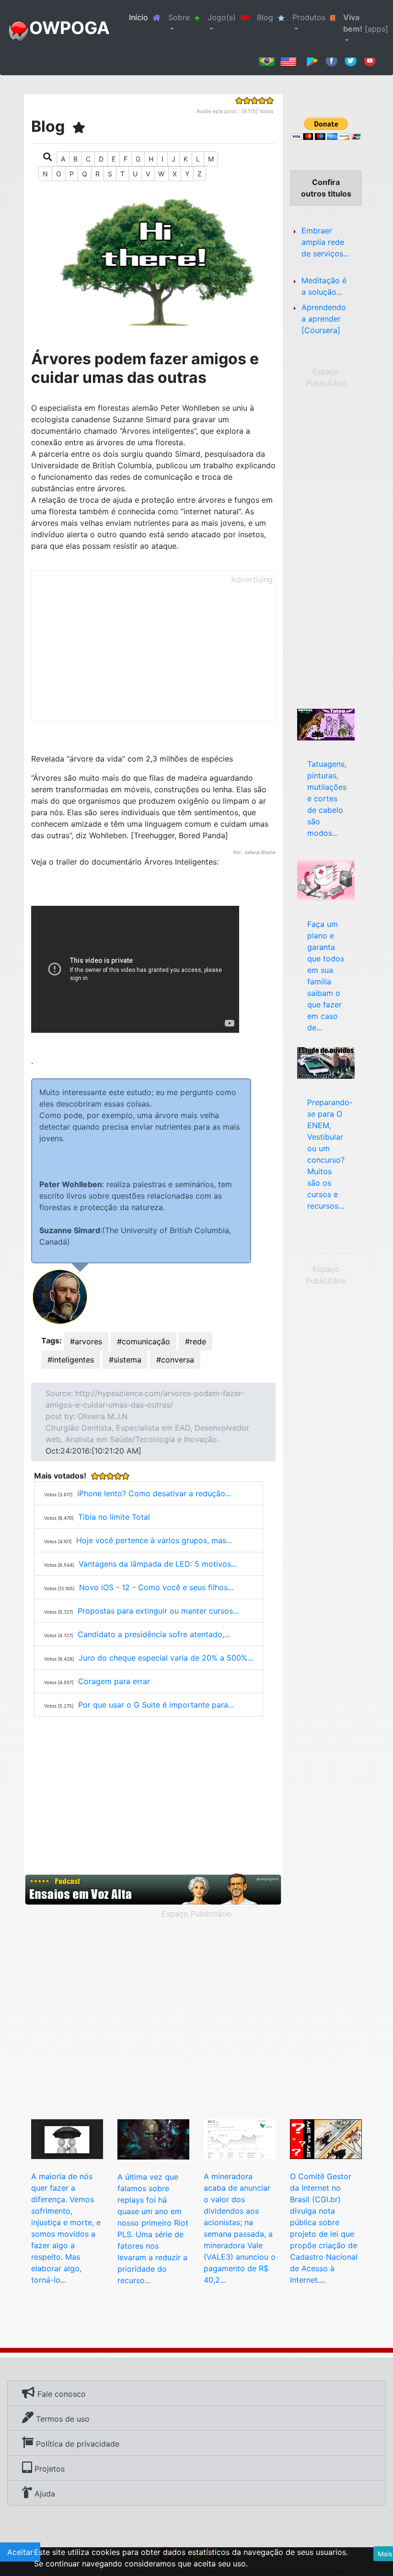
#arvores (86, 1341)
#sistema (125, 1360)
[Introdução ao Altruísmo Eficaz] (67, 2138)
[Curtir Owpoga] (331, 60)
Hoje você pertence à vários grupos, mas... (154, 1540)
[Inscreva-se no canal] (370, 60)
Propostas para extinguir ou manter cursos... (158, 1611)
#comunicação (144, 1341)
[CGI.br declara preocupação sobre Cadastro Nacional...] (326, 2138)
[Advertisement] (153, 655)
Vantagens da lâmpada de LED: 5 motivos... (158, 1564)
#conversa (175, 1360)
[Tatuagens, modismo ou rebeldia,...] (326, 724)
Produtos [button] (309, 17)
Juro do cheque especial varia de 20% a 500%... (166, 1658)
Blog (265, 17)
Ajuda (44, 2494)
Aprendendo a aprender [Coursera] (324, 319)
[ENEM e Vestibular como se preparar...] (326, 1063)
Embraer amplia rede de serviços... (325, 242)
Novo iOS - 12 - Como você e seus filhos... (156, 1587)
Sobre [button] (179, 17)
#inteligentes (71, 1360)
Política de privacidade (76, 2444)
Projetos (48, 2469)
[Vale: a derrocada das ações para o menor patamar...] (240, 2138)
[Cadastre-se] (153, 1889)
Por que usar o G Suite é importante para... (156, 1705)
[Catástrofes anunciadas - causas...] (326, 879)
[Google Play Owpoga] (312, 60)
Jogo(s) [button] (222, 17)
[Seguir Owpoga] (351, 60)
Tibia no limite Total (114, 1517)
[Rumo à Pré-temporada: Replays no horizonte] (153, 2139)
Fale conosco (60, 2394)
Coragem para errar (114, 1681)
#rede (196, 1341)
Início (147, 17)
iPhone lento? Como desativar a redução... (154, 1493)
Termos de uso (62, 2419)
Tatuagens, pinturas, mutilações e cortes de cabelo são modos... (327, 798)
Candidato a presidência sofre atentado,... (154, 1634)
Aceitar (20, 2552)
